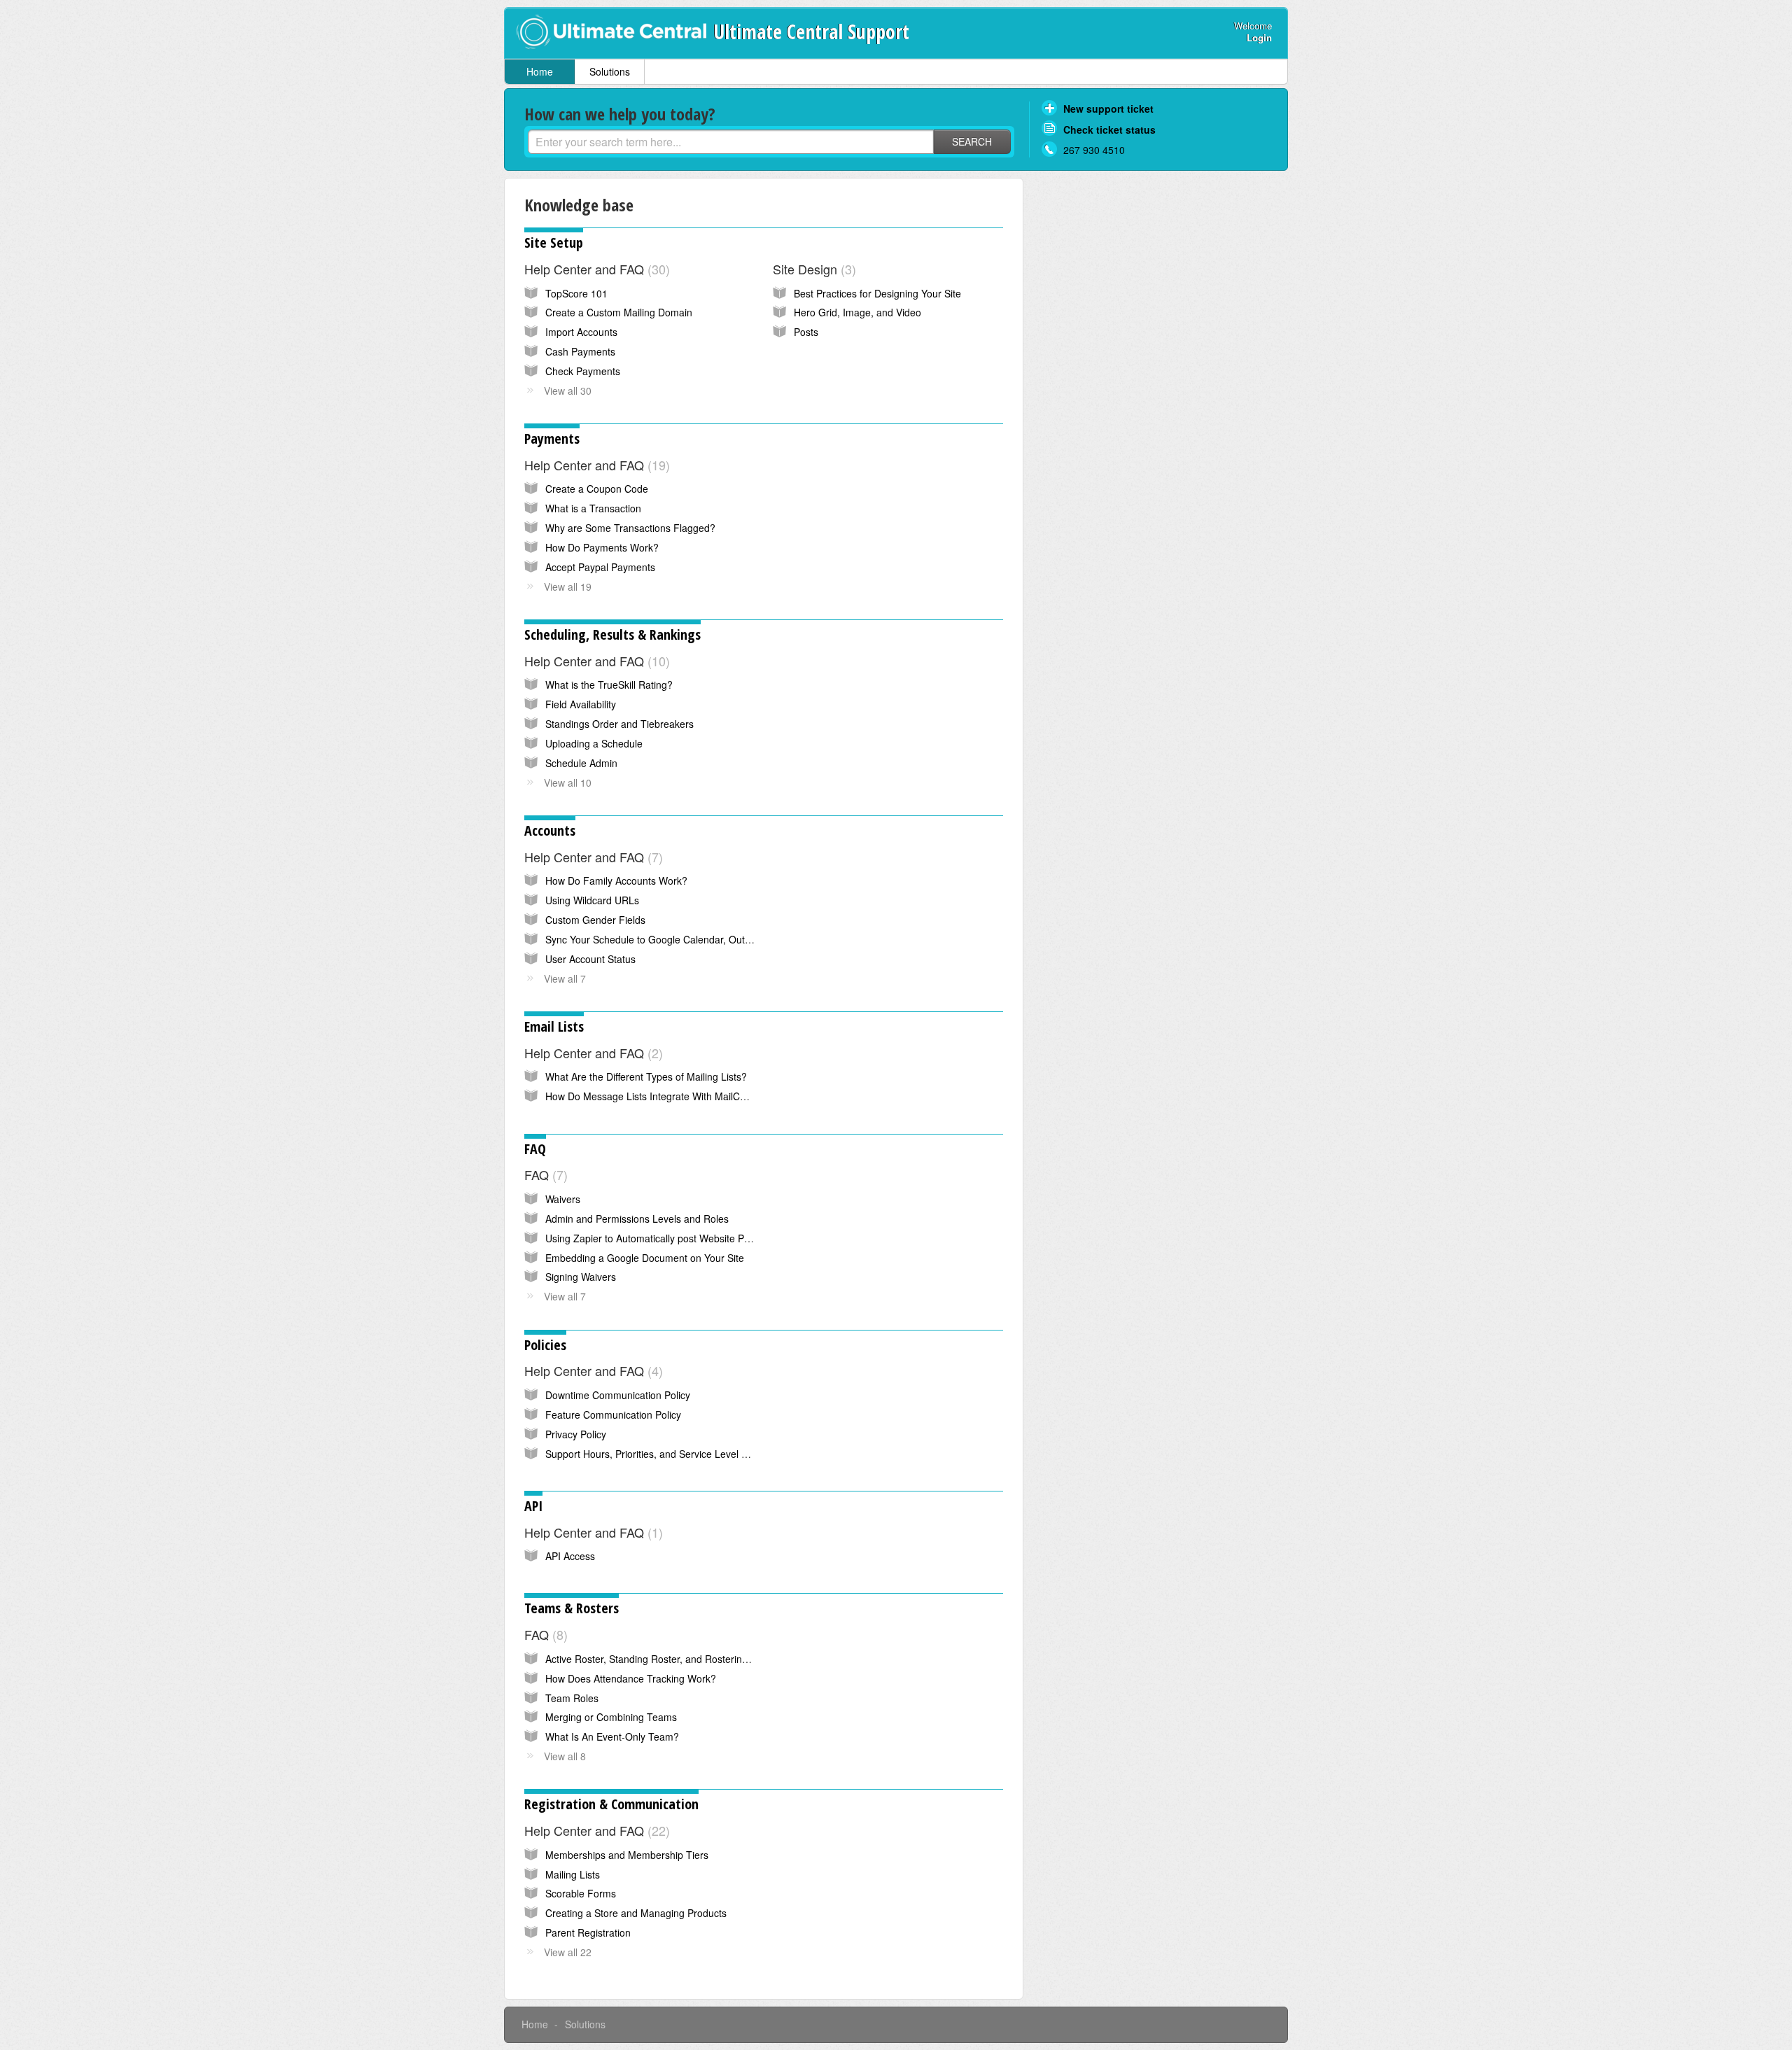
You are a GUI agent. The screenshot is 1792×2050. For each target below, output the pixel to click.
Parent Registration (588, 1932)
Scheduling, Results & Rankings (612, 634)
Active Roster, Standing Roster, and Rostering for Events (670, 1659)
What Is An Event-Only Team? (612, 1736)
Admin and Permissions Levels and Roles (637, 1219)
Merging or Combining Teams (611, 1717)
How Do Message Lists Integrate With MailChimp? (656, 1096)
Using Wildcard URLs (592, 900)
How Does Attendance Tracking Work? (631, 1678)
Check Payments (583, 371)
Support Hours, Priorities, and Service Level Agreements (670, 1454)
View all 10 (568, 782)
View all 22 (568, 1952)
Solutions (610, 71)
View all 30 (568, 391)
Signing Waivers (581, 1277)
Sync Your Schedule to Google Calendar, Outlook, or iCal (671, 939)
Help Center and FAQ (595, 269)
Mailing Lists (573, 1874)
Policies (545, 1345)
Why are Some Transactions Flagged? (630, 528)
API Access (570, 1556)
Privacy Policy (576, 1434)
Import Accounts (581, 332)
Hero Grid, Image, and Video (857, 312)
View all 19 (568, 587)
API (533, 1506)
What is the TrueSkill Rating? (609, 684)
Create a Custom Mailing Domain (619, 312)
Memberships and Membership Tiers (627, 1855)
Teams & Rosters (572, 1608)
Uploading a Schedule (594, 743)
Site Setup (554, 243)
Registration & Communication (611, 1804)
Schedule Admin (581, 763)
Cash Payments (580, 351)
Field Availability (581, 704)
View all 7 (565, 978)
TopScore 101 (576, 293)
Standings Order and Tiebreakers (619, 724)
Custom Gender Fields (595, 920)
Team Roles (572, 1698)
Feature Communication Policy (613, 1414)
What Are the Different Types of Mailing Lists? (646, 1076)
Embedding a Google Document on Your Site (645, 1258)
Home (540, 71)
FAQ (535, 1149)
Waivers (563, 1199)
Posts (806, 332)
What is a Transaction (593, 508)
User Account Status (590, 959)
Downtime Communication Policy (618, 1395)
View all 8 (565, 1756)
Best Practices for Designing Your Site (877, 293)
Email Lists (554, 1026)
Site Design (812, 269)
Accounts (550, 830)
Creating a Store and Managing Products (636, 1913)
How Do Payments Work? (602, 547)
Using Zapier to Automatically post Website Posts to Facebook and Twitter (709, 1238)
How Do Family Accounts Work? (616, 880)
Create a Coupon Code (597, 489)
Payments (552, 438)
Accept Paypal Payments (600, 567)
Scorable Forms (581, 1893)
